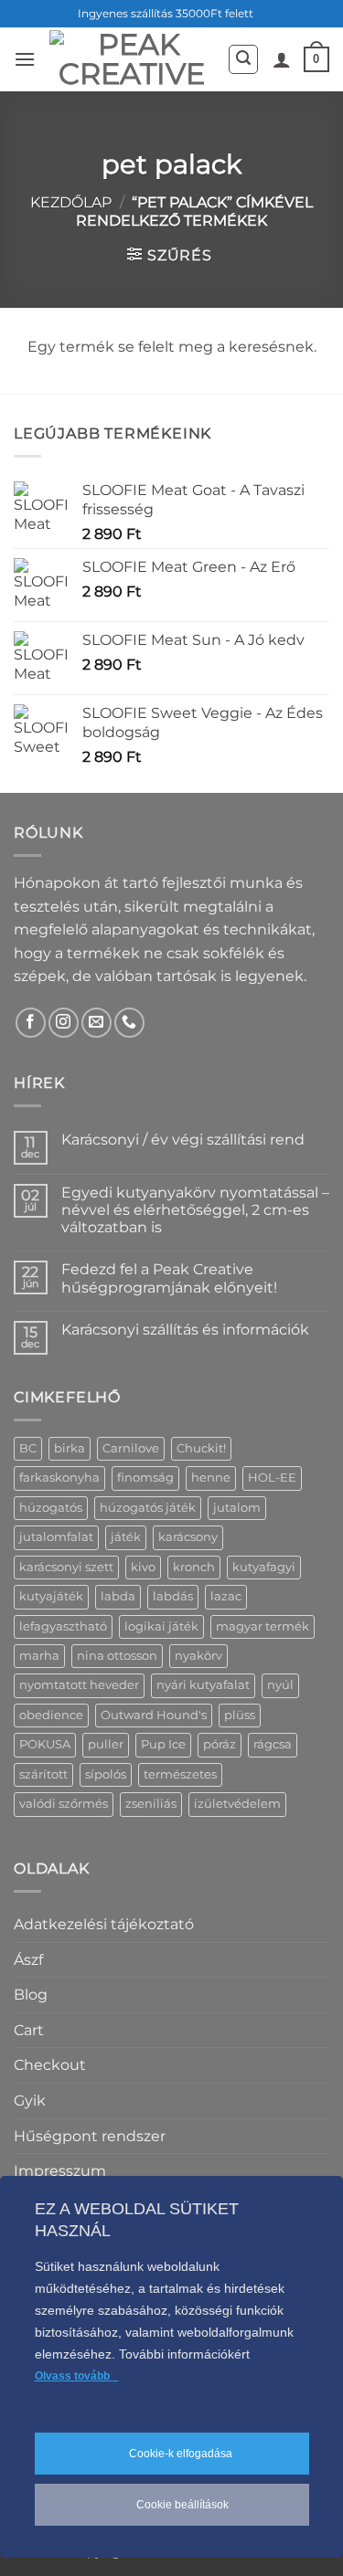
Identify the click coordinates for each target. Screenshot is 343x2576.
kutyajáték (51, 1596)
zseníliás (151, 1804)
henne (211, 1478)
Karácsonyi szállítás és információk (185, 1330)
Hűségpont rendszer (90, 2136)
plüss (240, 1715)
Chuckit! (201, 1448)
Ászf (28, 1960)
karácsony (188, 1537)
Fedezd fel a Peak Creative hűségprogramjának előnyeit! (169, 1278)
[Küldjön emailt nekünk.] (96, 1023)
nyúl (280, 1685)
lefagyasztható (63, 1626)
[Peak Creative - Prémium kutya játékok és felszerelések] (131, 59)
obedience (51, 1715)
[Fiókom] (282, 59)
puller (106, 1744)
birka (70, 1448)
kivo (143, 1567)
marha (39, 1656)
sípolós (106, 1774)
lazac (226, 1596)
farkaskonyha (59, 1478)
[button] (25, 59)
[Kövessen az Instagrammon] (64, 1023)
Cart (29, 2030)
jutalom (237, 1508)
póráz (220, 1744)
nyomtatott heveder (79, 1685)
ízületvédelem (237, 1804)
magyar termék (263, 1626)
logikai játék (161, 1626)
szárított (43, 1774)
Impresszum (60, 2171)
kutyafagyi (264, 1567)
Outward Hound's (154, 1715)
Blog (31, 1995)
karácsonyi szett (66, 1567)
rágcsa (273, 1744)
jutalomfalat (56, 1537)
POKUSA (45, 1744)
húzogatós (51, 1508)
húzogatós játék (148, 1508)
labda (118, 1596)
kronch (194, 1567)
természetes (180, 1774)
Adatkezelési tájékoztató (104, 1924)
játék (126, 1537)
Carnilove (131, 1448)
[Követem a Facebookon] (31, 1023)
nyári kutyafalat (203, 1685)
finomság (145, 1478)
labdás (173, 1596)
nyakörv (198, 1656)
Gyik (30, 2101)
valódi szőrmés (64, 1804)
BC (28, 1448)
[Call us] (129, 1023)
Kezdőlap (71, 202)
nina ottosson (117, 1656)
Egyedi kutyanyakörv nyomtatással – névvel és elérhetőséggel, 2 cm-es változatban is (195, 1210)
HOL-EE (272, 1478)
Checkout (50, 2065)
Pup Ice (163, 1744)
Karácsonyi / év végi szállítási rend (183, 1140)
